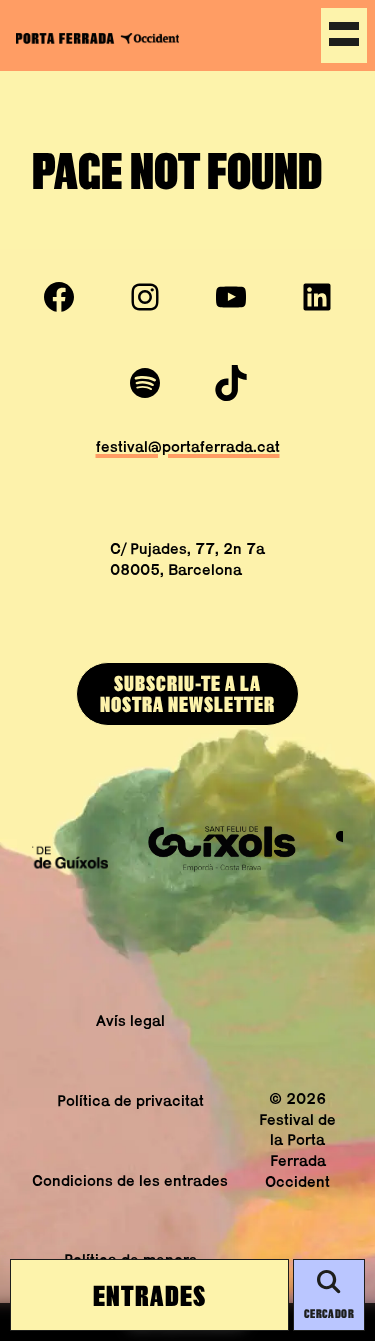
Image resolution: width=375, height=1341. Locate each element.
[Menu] (344, 35)
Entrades (149, 1295)
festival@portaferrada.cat (188, 446)
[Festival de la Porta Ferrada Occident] (97, 37)
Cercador (329, 1313)
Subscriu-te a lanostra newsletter (187, 693)
